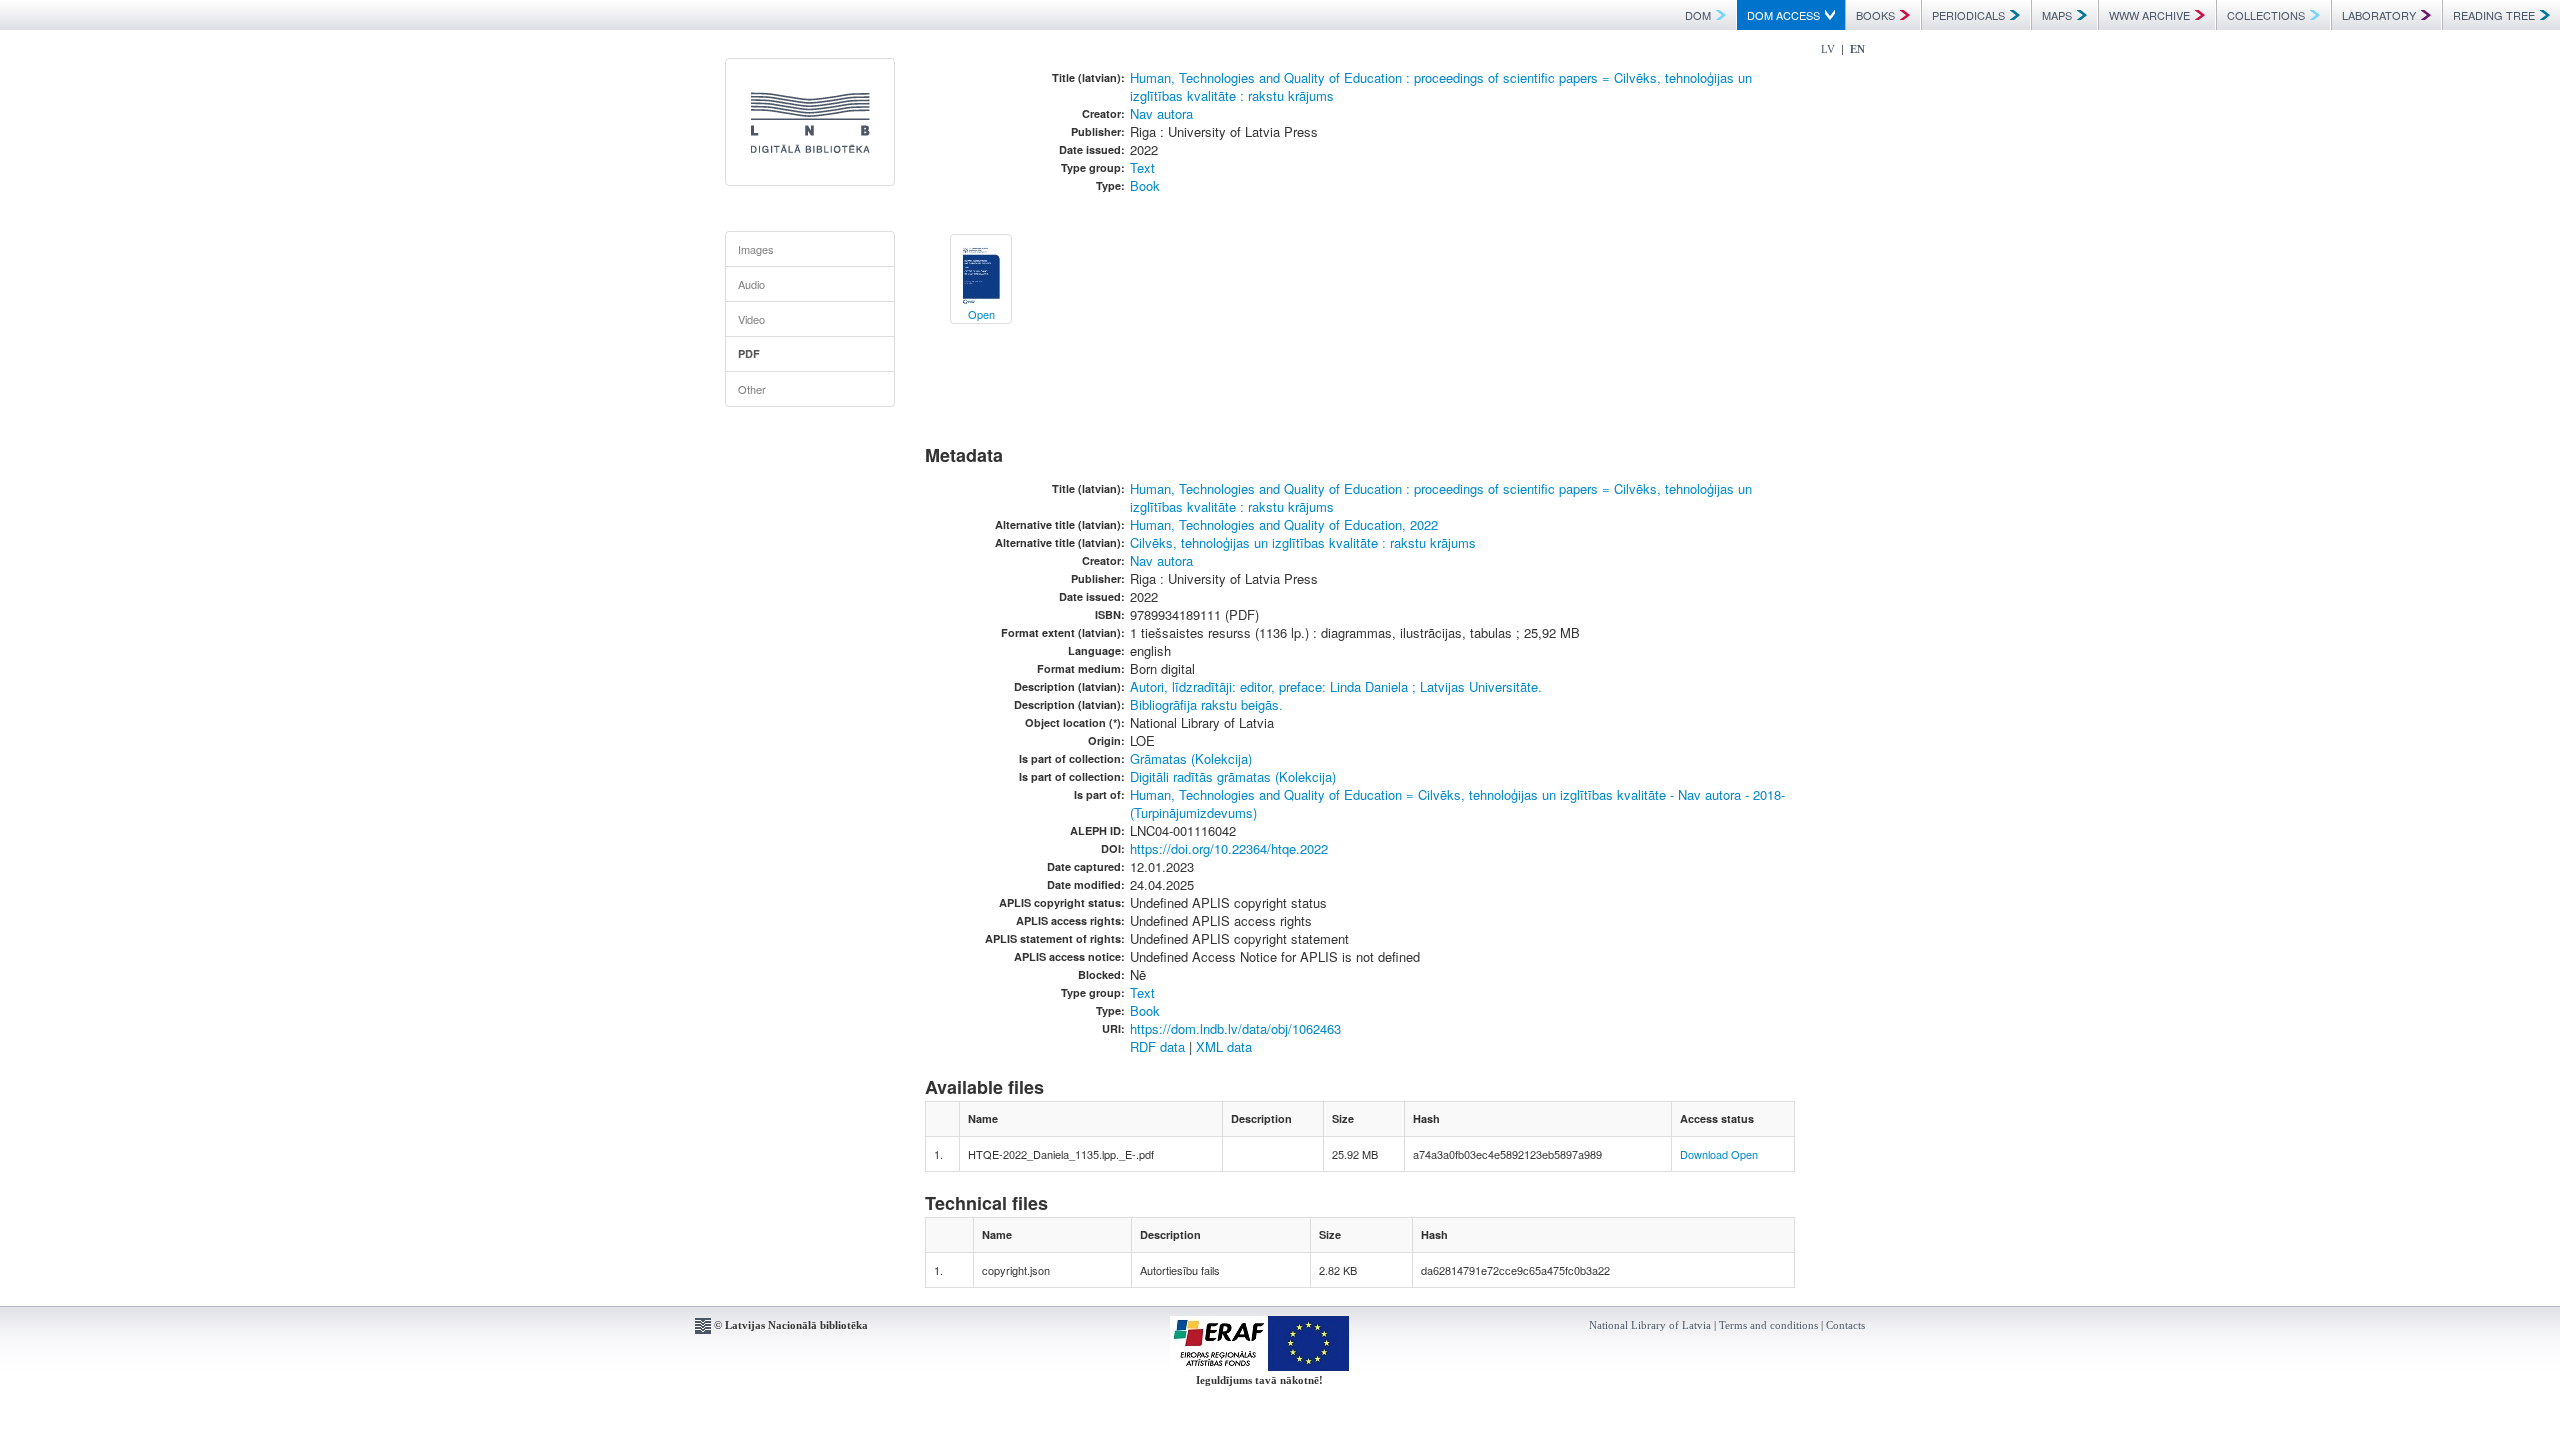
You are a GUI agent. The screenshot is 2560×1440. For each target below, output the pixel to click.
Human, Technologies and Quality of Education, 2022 (1284, 524)
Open (1744, 1154)
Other (752, 389)
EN (1857, 49)
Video (751, 319)
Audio (751, 284)
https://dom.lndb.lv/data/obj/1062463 (1235, 1028)
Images (756, 249)
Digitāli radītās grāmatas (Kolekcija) (1233, 776)
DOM (1698, 15)
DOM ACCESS (1783, 15)
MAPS (2057, 15)
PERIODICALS (1968, 15)
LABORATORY (2379, 15)
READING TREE (2494, 15)
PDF (749, 353)
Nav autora (1161, 113)
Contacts (1845, 1325)
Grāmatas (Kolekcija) (1191, 758)
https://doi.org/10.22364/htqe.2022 (1229, 848)
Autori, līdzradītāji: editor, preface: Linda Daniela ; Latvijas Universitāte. (1336, 686)
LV (1828, 49)
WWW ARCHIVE (2149, 15)
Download (1704, 1154)
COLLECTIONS (2266, 15)
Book (1145, 185)
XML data (1224, 1046)
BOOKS (1875, 15)
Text (1142, 167)
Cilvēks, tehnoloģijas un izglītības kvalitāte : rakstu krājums (1303, 542)
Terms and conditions (1768, 1325)
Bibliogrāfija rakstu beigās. (1206, 704)
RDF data (1157, 1046)
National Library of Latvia (1650, 1325)
